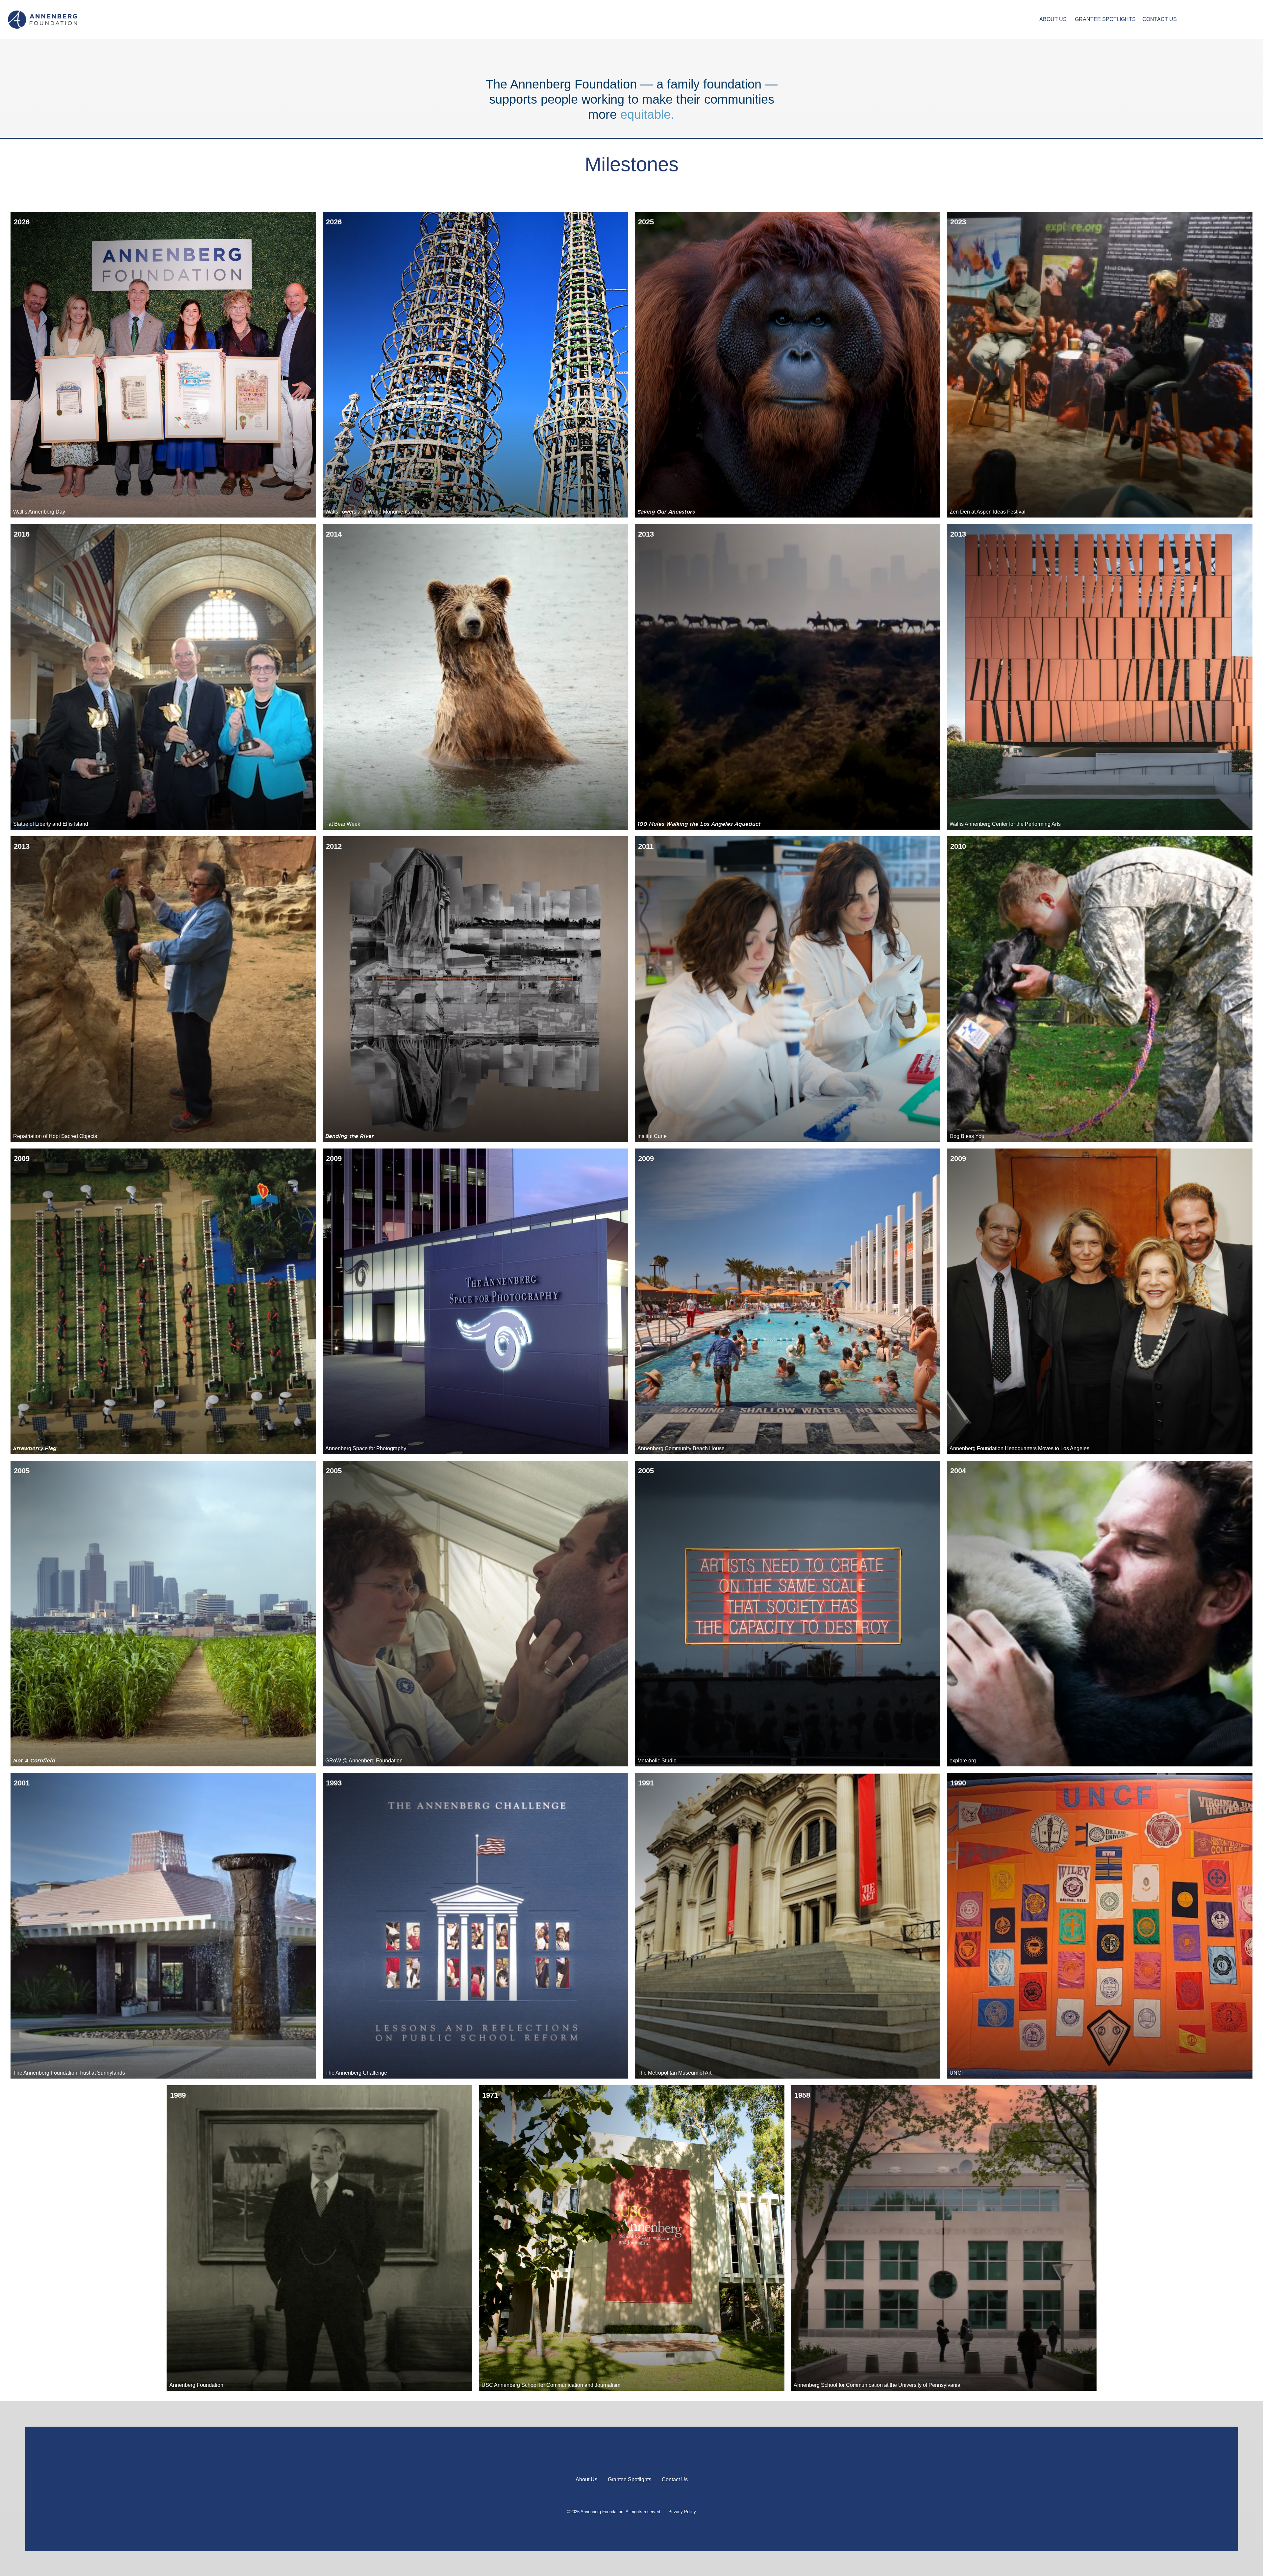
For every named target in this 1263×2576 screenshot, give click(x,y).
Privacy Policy (682, 2512)
